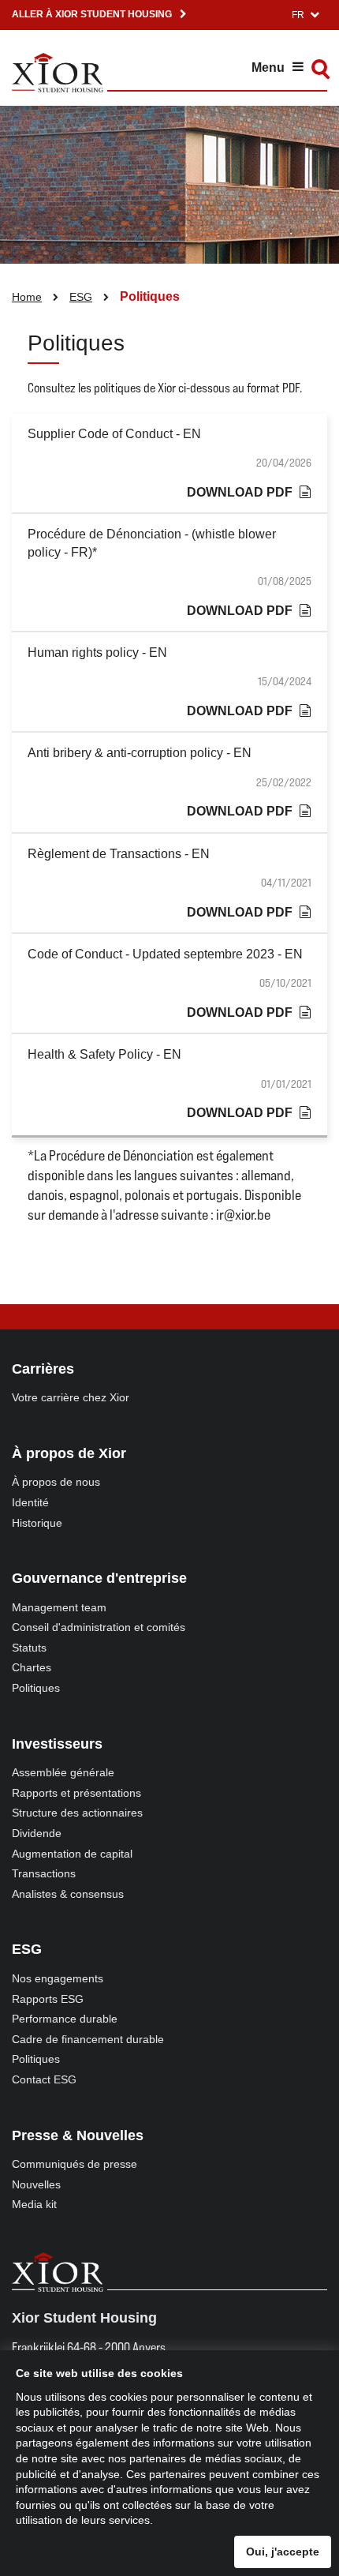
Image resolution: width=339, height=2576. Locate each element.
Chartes (32, 1667)
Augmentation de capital (72, 1854)
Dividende (37, 1833)
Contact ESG (44, 2079)
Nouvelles (36, 2184)
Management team (59, 1607)
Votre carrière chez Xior (71, 1397)
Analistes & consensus (68, 1894)
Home (27, 297)
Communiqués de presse (75, 2164)
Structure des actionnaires (77, 1813)
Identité (30, 1502)
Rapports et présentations (76, 1793)
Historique (37, 1523)
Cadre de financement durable (88, 2039)
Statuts (29, 1648)
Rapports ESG (48, 1999)
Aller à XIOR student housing (92, 14)
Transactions (44, 1873)
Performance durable (65, 2019)
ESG (81, 297)
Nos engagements (58, 1978)
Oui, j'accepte (283, 2552)
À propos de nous (56, 1482)
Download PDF (240, 492)
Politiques (36, 1688)
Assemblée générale (63, 1772)
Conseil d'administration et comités (99, 1627)
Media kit (34, 2204)
